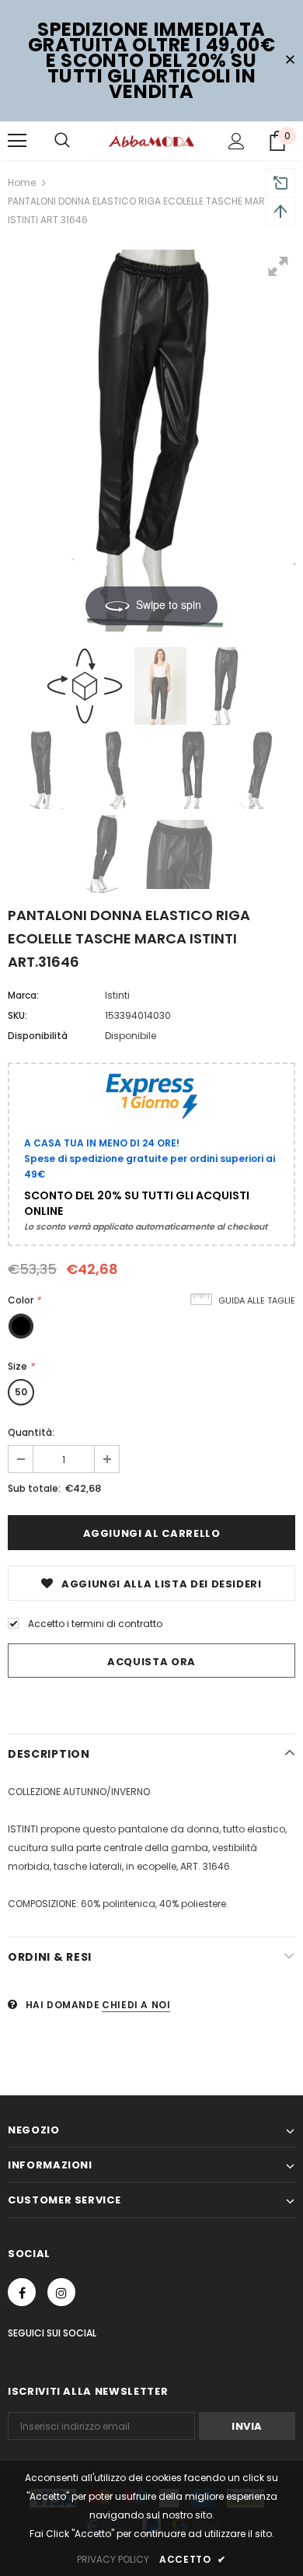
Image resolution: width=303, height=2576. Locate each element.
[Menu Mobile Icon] (17, 141)
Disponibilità (38, 1036)
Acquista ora (151, 1662)
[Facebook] (22, 2292)
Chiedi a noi (136, 2005)
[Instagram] (61, 2292)
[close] (290, 61)
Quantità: (31, 1432)
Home (22, 182)
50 (21, 1392)
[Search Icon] (62, 141)
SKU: (17, 1015)
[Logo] (151, 140)
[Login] (237, 141)
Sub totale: (34, 1488)
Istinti (117, 995)
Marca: (23, 995)
